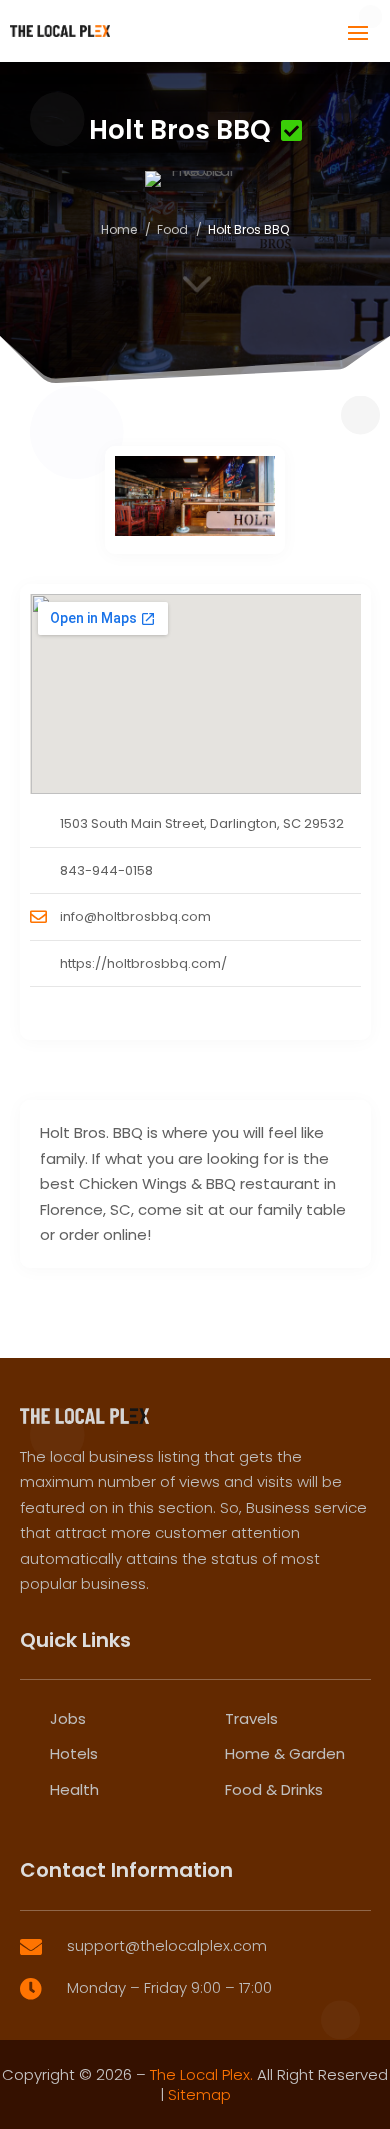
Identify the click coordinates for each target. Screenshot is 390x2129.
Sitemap (199, 2094)
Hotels (74, 1753)
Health (74, 1789)
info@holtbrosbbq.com (135, 916)
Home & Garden (285, 1753)
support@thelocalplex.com (167, 1945)
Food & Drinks (274, 1789)
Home (119, 229)
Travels (251, 1718)
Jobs (68, 1718)
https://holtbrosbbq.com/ (143, 963)
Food (172, 229)
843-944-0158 (106, 870)
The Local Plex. (201, 2074)
